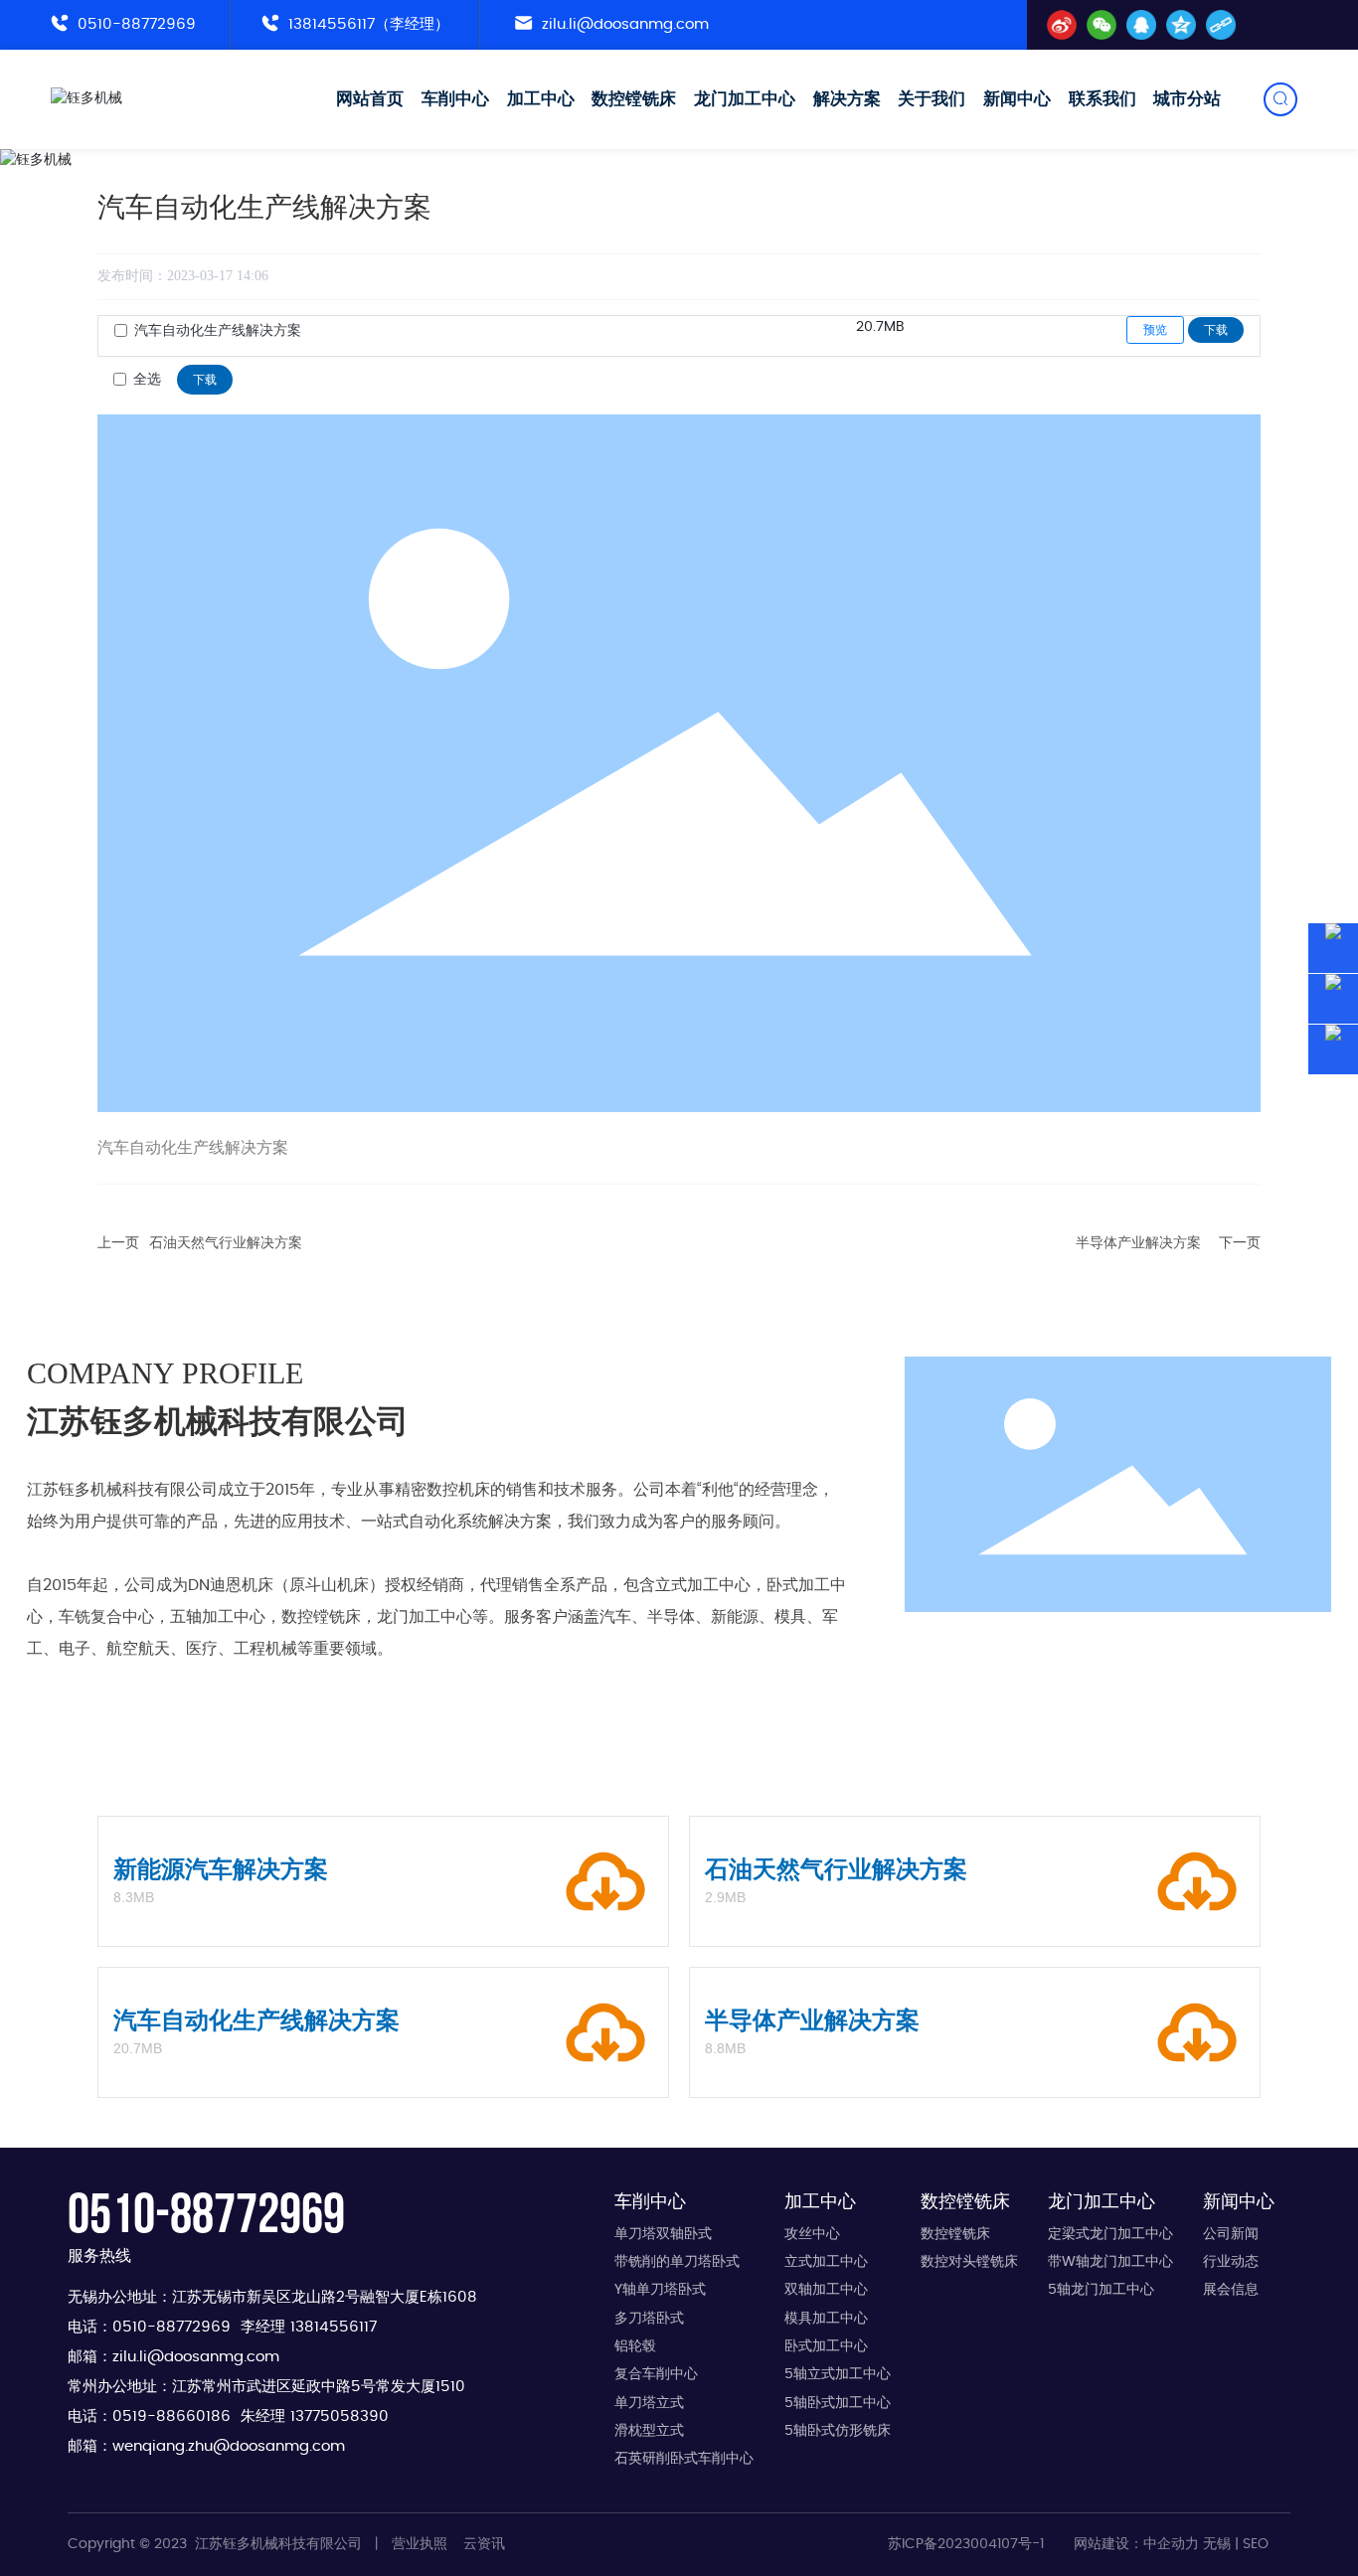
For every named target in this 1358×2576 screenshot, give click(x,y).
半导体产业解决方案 (1138, 1243)
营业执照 (420, 2544)
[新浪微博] (1062, 25)
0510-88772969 (134, 24)
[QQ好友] (1141, 25)
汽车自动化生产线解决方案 (218, 331)
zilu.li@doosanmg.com (623, 24)
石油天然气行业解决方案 (226, 1243)
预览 (1155, 330)
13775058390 (339, 2416)
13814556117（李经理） (366, 24)
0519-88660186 (171, 2416)
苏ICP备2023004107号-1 (966, 2544)
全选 (147, 380)
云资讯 (484, 2544)
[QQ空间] (1181, 25)
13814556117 (334, 2327)
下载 (1216, 330)
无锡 (1217, 2544)
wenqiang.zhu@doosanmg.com (229, 2446)
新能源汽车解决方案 (221, 1869)
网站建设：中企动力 (1136, 2544)
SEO (1256, 2544)
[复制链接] (1221, 25)
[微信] (1102, 25)
